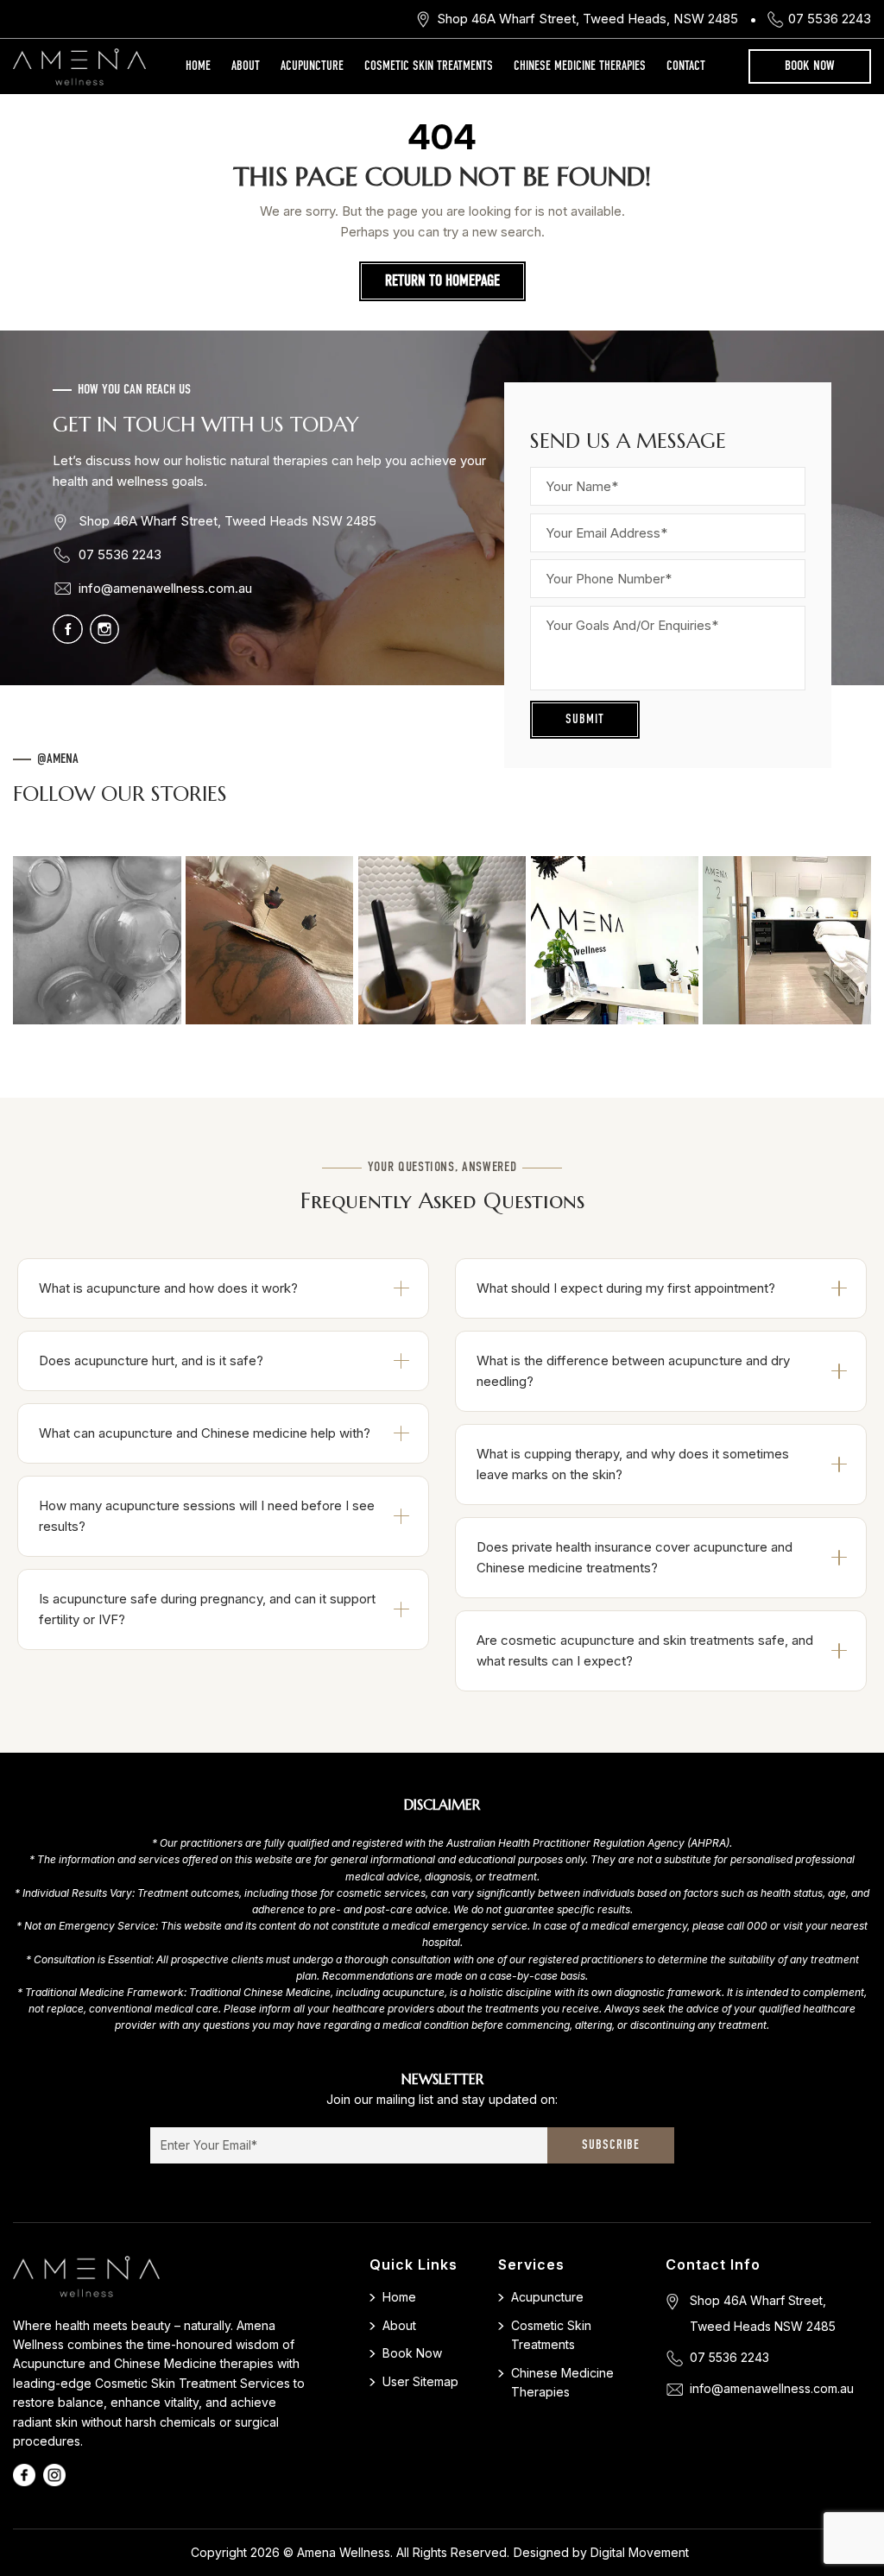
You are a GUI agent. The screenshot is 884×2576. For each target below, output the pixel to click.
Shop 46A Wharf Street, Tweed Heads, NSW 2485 (587, 19)
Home (198, 66)
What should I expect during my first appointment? (626, 1288)
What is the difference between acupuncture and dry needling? (633, 1371)
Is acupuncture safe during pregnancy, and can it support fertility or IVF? (207, 1609)
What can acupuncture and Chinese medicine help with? (205, 1433)
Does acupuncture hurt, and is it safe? (151, 1360)
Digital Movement (640, 2552)
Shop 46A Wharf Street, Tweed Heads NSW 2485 (227, 521)
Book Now (810, 66)
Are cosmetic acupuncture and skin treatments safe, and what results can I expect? (645, 1650)
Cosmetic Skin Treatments (429, 66)
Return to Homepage (442, 281)
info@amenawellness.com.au (165, 588)
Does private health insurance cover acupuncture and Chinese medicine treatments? (635, 1557)
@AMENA (58, 759)
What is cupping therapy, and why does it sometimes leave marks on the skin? (633, 1464)
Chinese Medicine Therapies (580, 66)
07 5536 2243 (830, 19)
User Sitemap (420, 2381)
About (246, 66)
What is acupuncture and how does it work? (168, 1288)
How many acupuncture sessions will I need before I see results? (207, 1516)
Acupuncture (312, 66)
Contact (686, 66)
